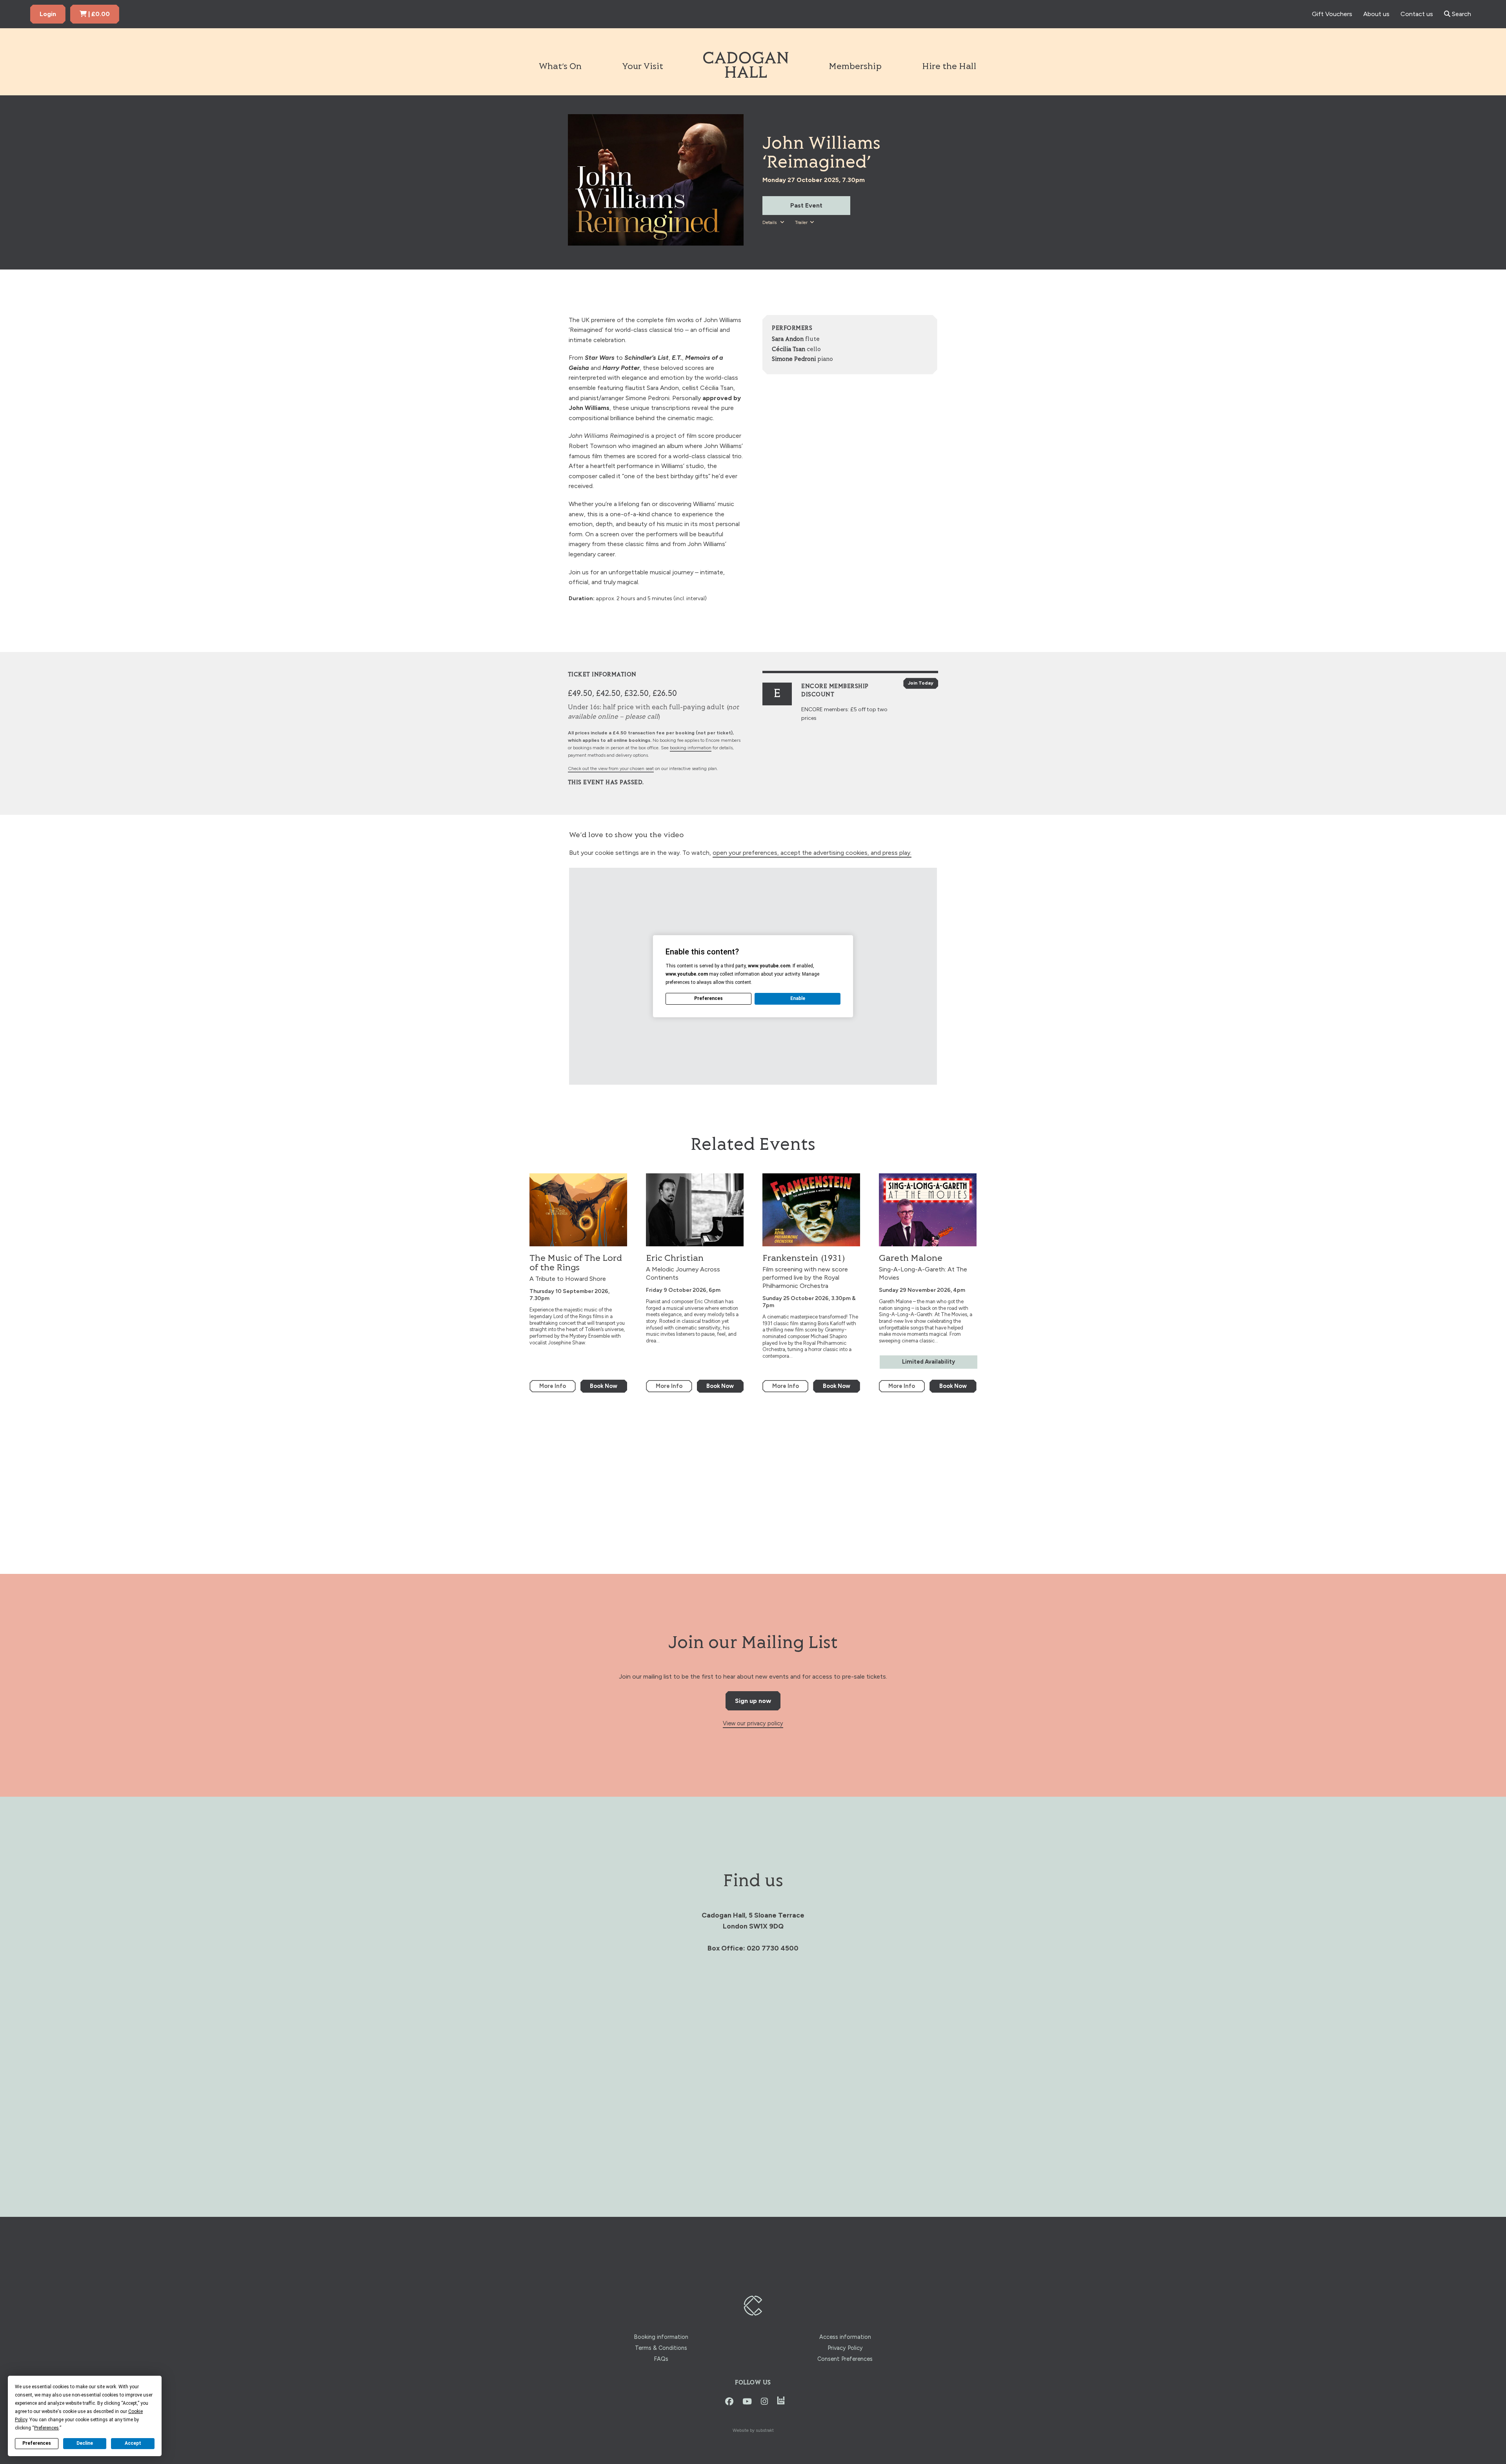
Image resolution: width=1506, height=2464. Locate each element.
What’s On (560, 67)
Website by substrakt (753, 2430)
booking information (691, 748)
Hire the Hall (949, 67)
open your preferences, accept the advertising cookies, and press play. (812, 853)
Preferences (37, 2443)
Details (770, 222)
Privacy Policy (845, 2348)
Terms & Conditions (661, 2348)
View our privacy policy (753, 1723)
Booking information (661, 2337)
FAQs (661, 2359)
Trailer (801, 222)
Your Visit (643, 67)
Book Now (604, 1386)
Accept (133, 2443)
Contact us (1417, 14)
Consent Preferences (845, 2359)
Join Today (921, 683)
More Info (553, 1386)
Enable (798, 998)
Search (1461, 14)
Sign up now (753, 1701)
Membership (855, 67)
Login (48, 14)
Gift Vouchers (1332, 14)
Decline (85, 2443)
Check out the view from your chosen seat (611, 769)
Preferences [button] (46, 2428)
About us (1376, 14)
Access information (845, 2337)
